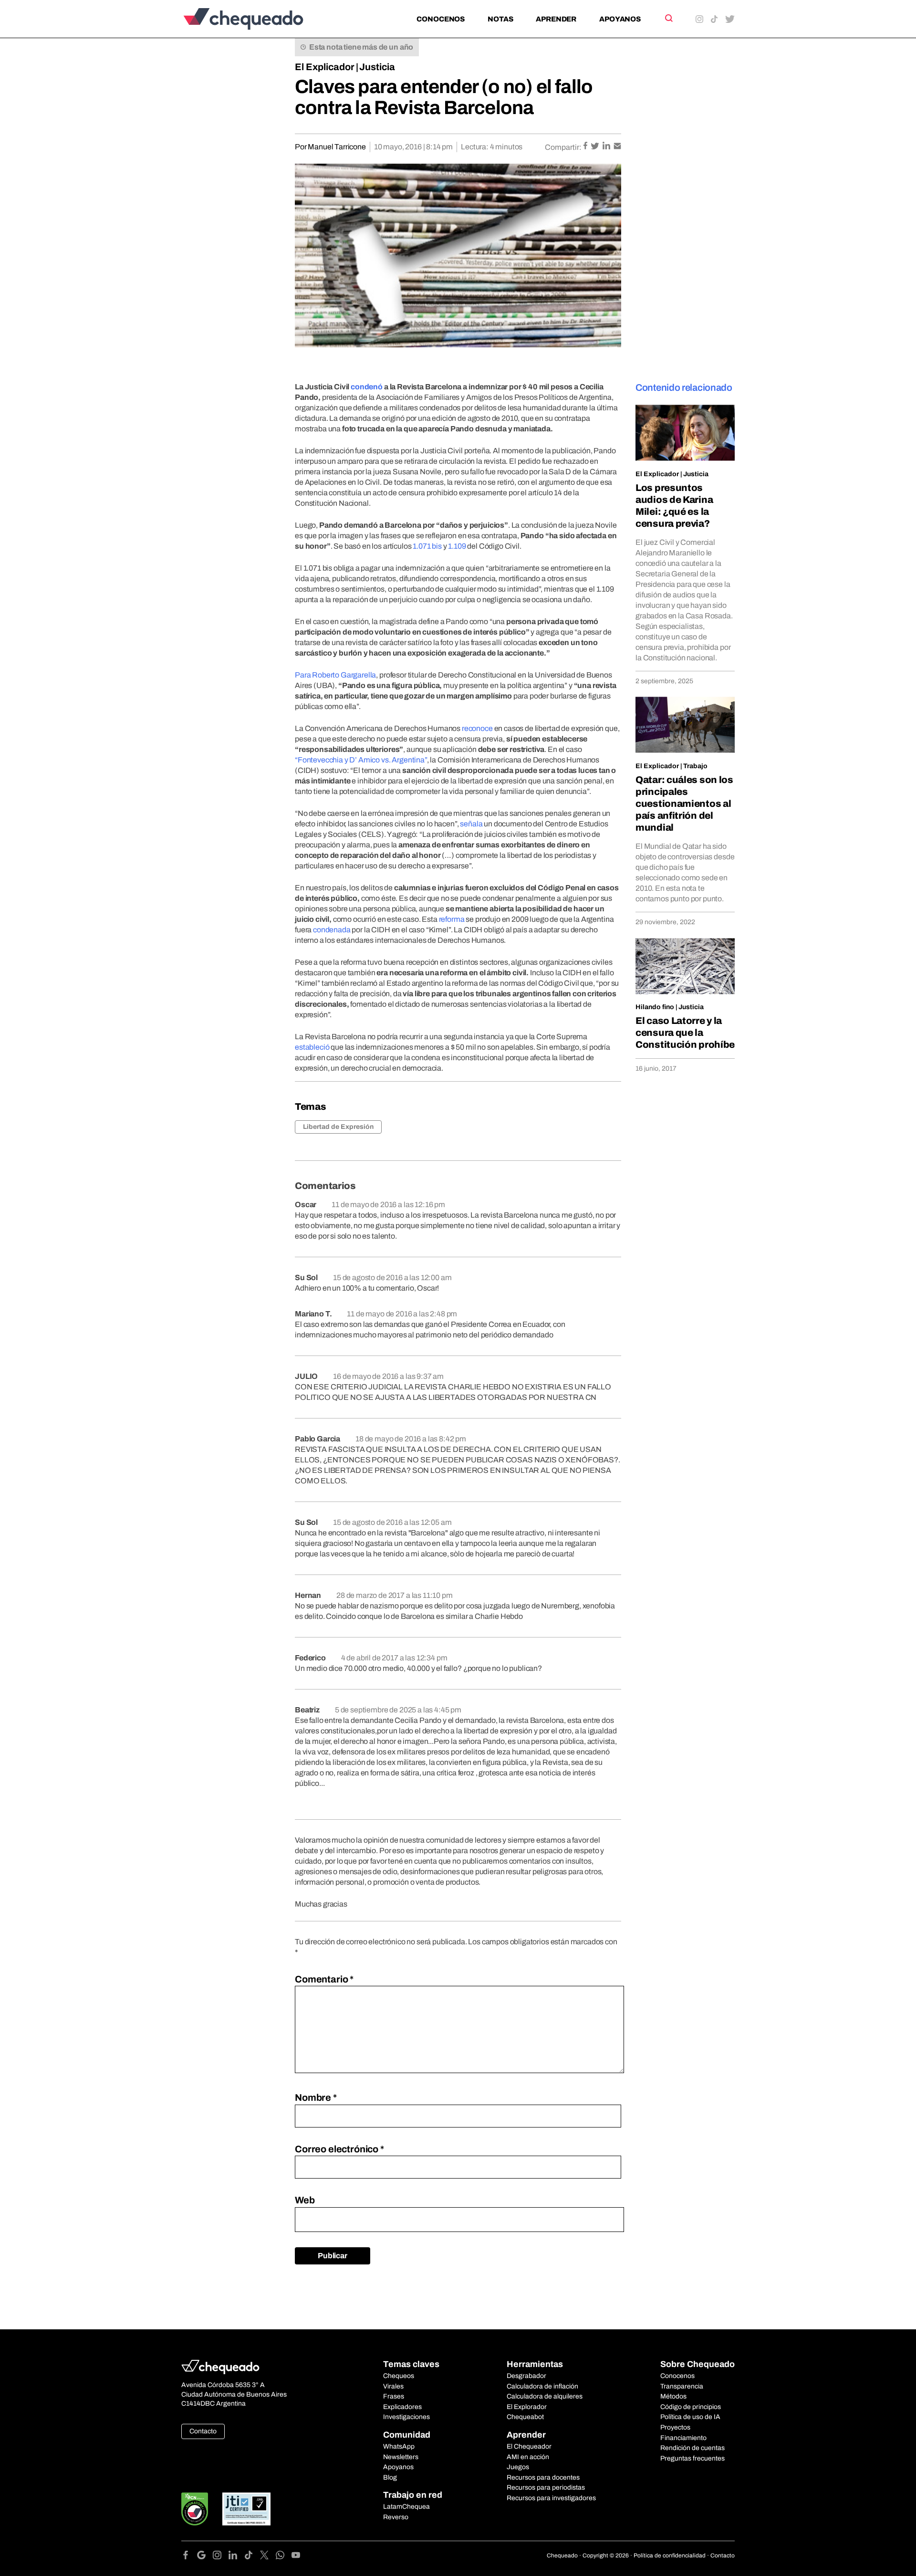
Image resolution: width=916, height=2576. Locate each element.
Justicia (377, 67)
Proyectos (675, 2427)
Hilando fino (655, 1007)
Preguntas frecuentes (692, 2458)
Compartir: (563, 147)
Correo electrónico (339, 2149)
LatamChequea (406, 2507)
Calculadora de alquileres (545, 2396)
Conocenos (441, 19)
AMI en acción (528, 2457)
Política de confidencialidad (670, 2555)
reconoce (477, 728)
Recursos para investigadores (551, 2498)
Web (305, 2200)
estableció (312, 1047)
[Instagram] (221, 2557)
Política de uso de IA (690, 2417)
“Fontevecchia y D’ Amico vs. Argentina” (361, 760)
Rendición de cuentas (692, 2448)
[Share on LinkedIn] (607, 147)
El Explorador (527, 2407)
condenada (332, 930)
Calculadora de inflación (542, 2386)
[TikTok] (252, 2557)
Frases (394, 2396)
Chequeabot (525, 2417)
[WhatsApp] (284, 2557)
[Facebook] (189, 2557)
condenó (367, 387)
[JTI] (247, 2509)
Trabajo (695, 766)
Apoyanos (620, 19)
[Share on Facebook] (586, 147)
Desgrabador (526, 2376)
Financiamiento (683, 2438)
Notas (500, 19)
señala (471, 824)
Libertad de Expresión (338, 1127)
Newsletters (401, 2457)
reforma (452, 919)
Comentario (324, 1979)
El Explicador (325, 67)
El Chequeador (529, 2446)
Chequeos (399, 2376)
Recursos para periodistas (546, 2487)
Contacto (203, 2431)
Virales (393, 2386)
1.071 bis (427, 546)
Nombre (316, 2097)
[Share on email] (617, 147)
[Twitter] (268, 2557)
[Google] (205, 2557)
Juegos (518, 2467)
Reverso (396, 2517)
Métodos (673, 2396)
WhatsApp (399, 2446)
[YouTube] (296, 2557)
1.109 (457, 546)
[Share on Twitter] (596, 147)
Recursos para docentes (543, 2477)
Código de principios (691, 2407)
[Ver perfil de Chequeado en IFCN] (195, 2509)
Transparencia (682, 2386)
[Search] (668, 18)
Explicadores (402, 2407)
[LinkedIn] (236, 2557)
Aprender (556, 19)
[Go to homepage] (259, 19)
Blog (390, 2477)
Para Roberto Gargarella (335, 675)
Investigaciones (406, 2417)
